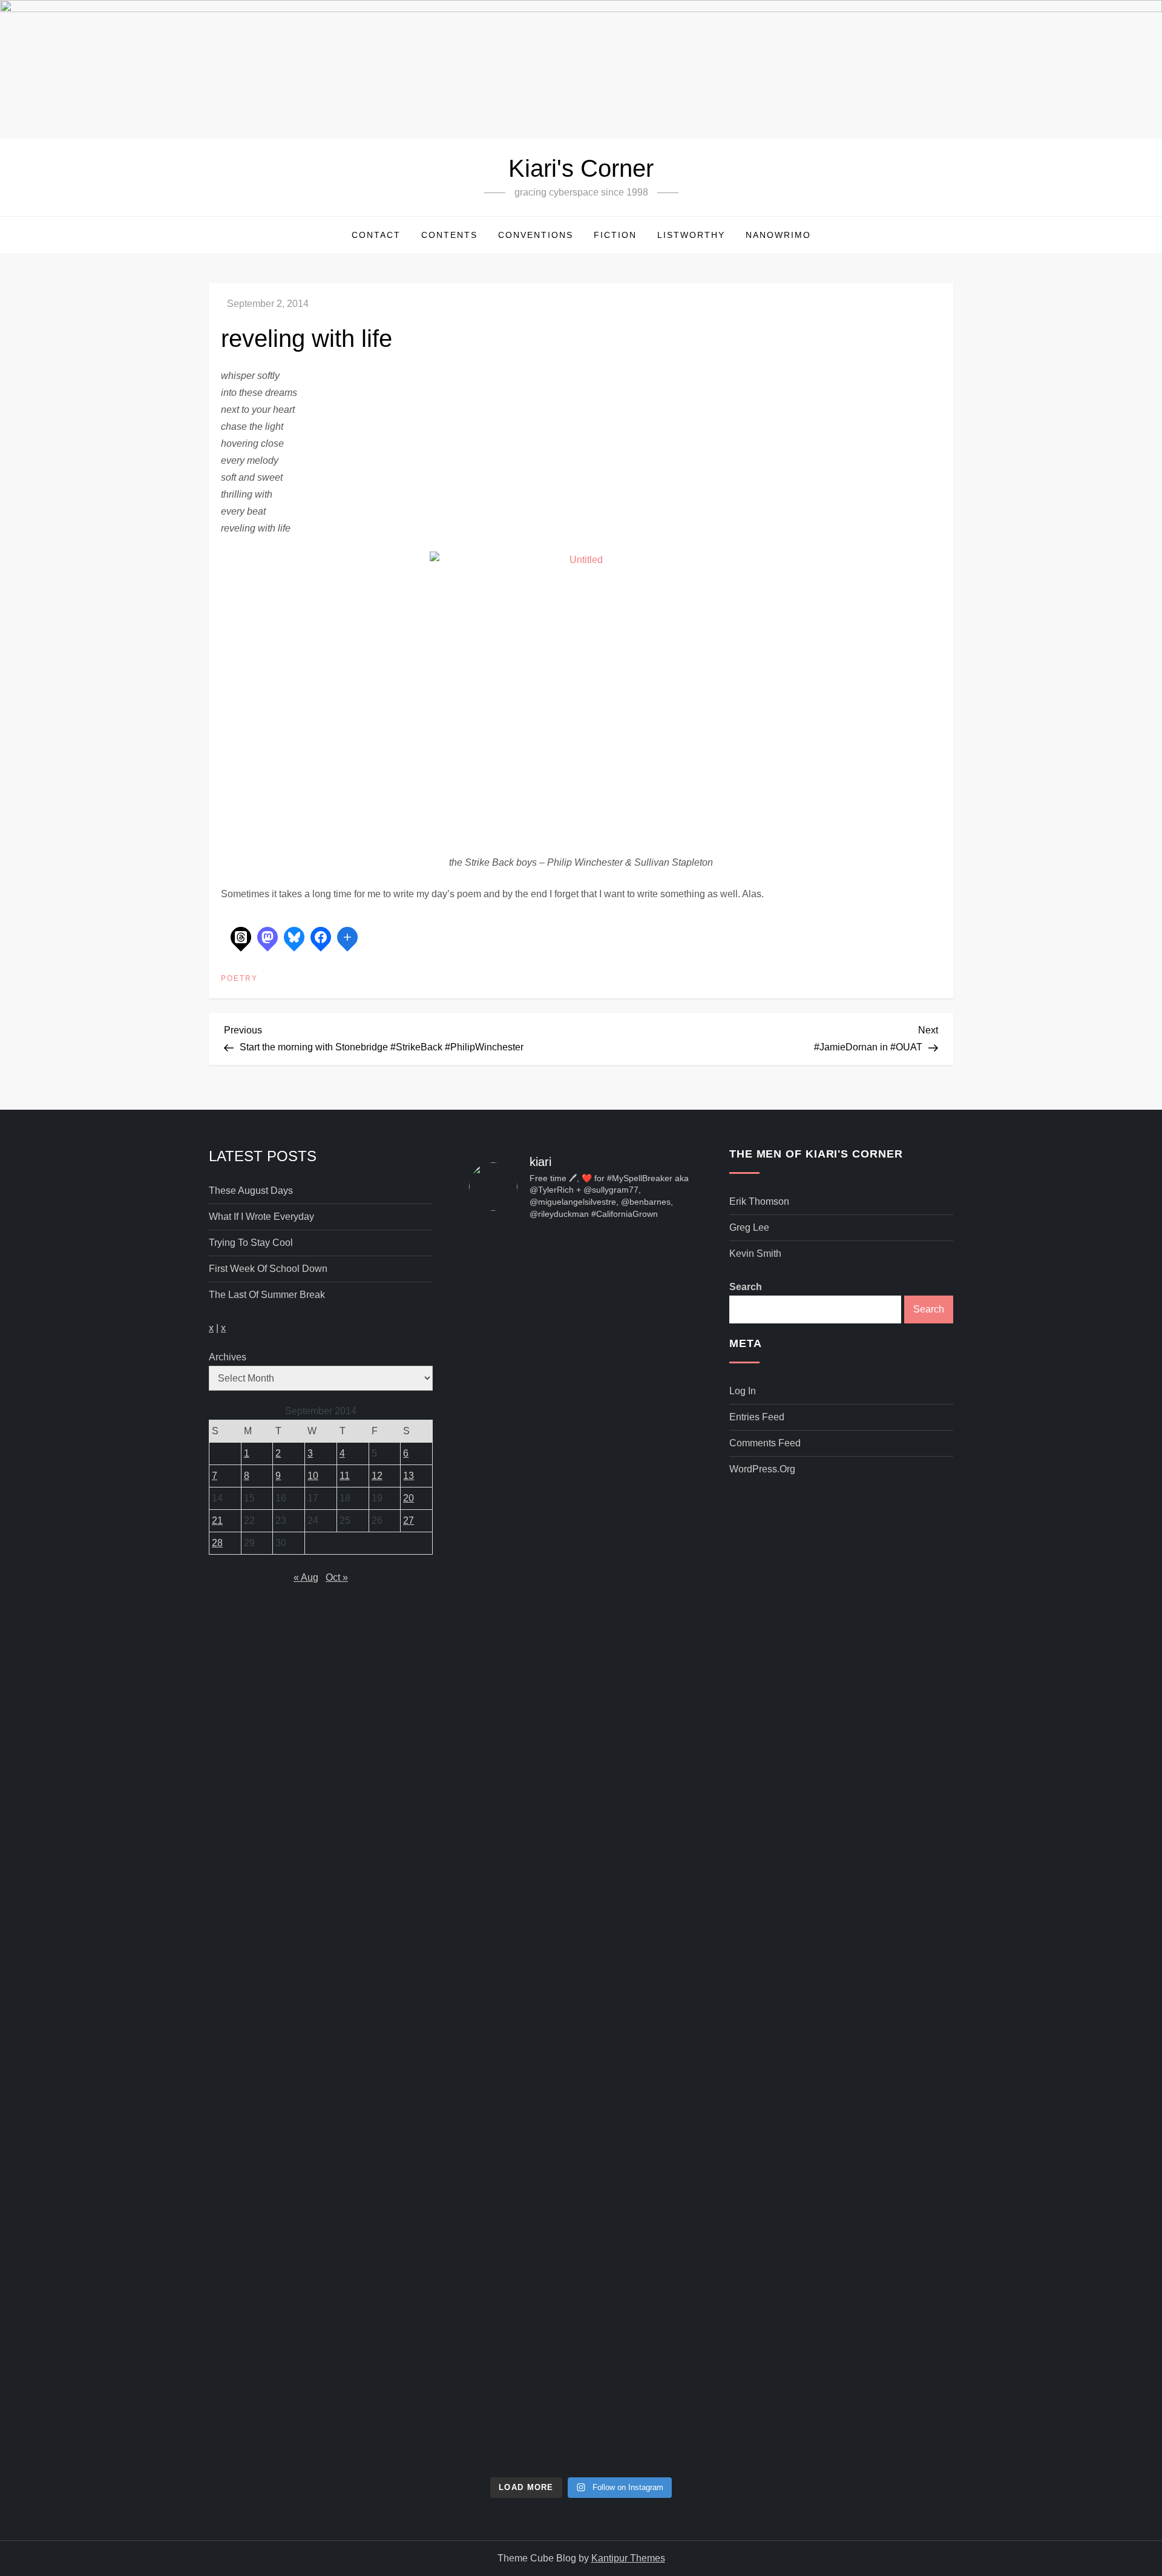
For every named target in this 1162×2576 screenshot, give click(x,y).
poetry (239, 978)
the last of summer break (267, 1295)
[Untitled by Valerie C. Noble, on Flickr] (581, 702)
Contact (376, 235)
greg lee (749, 1227)
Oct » (337, 1577)
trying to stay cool (251, 1243)
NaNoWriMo (778, 235)
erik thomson (759, 1201)
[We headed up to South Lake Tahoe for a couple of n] (504, 1412)
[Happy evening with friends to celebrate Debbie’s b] (581, 2213)
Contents (449, 235)
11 (345, 1476)
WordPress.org (762, 1469)
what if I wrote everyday (261, 1217)
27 (409, 1520)
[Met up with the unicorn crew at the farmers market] (658, 2136)
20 (409, 1498)
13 (409, 1476)
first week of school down (268, 1269)
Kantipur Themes (628, 2558)
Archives (228, 1357)
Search (746, 1287)
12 (377, 1476)
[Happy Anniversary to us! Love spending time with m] (658, 1302)
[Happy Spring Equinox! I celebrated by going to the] (581, 1774)
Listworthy (691, 235)
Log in (743, 1391)
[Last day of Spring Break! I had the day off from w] (504, 1791)
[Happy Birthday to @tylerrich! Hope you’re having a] (504, 2077)
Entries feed (757, 1417)
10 (313, 1476)
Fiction (615, 235)
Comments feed (765, 1443)
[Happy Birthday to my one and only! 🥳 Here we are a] (658, 1749)
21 (217, 1520)
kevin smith (755, 1253)
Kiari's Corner (581, 168)
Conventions (536, 235)
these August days (251, 1191)
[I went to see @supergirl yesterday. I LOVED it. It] (581, 1429)
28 (217, 1543)
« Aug (306, 1577)
